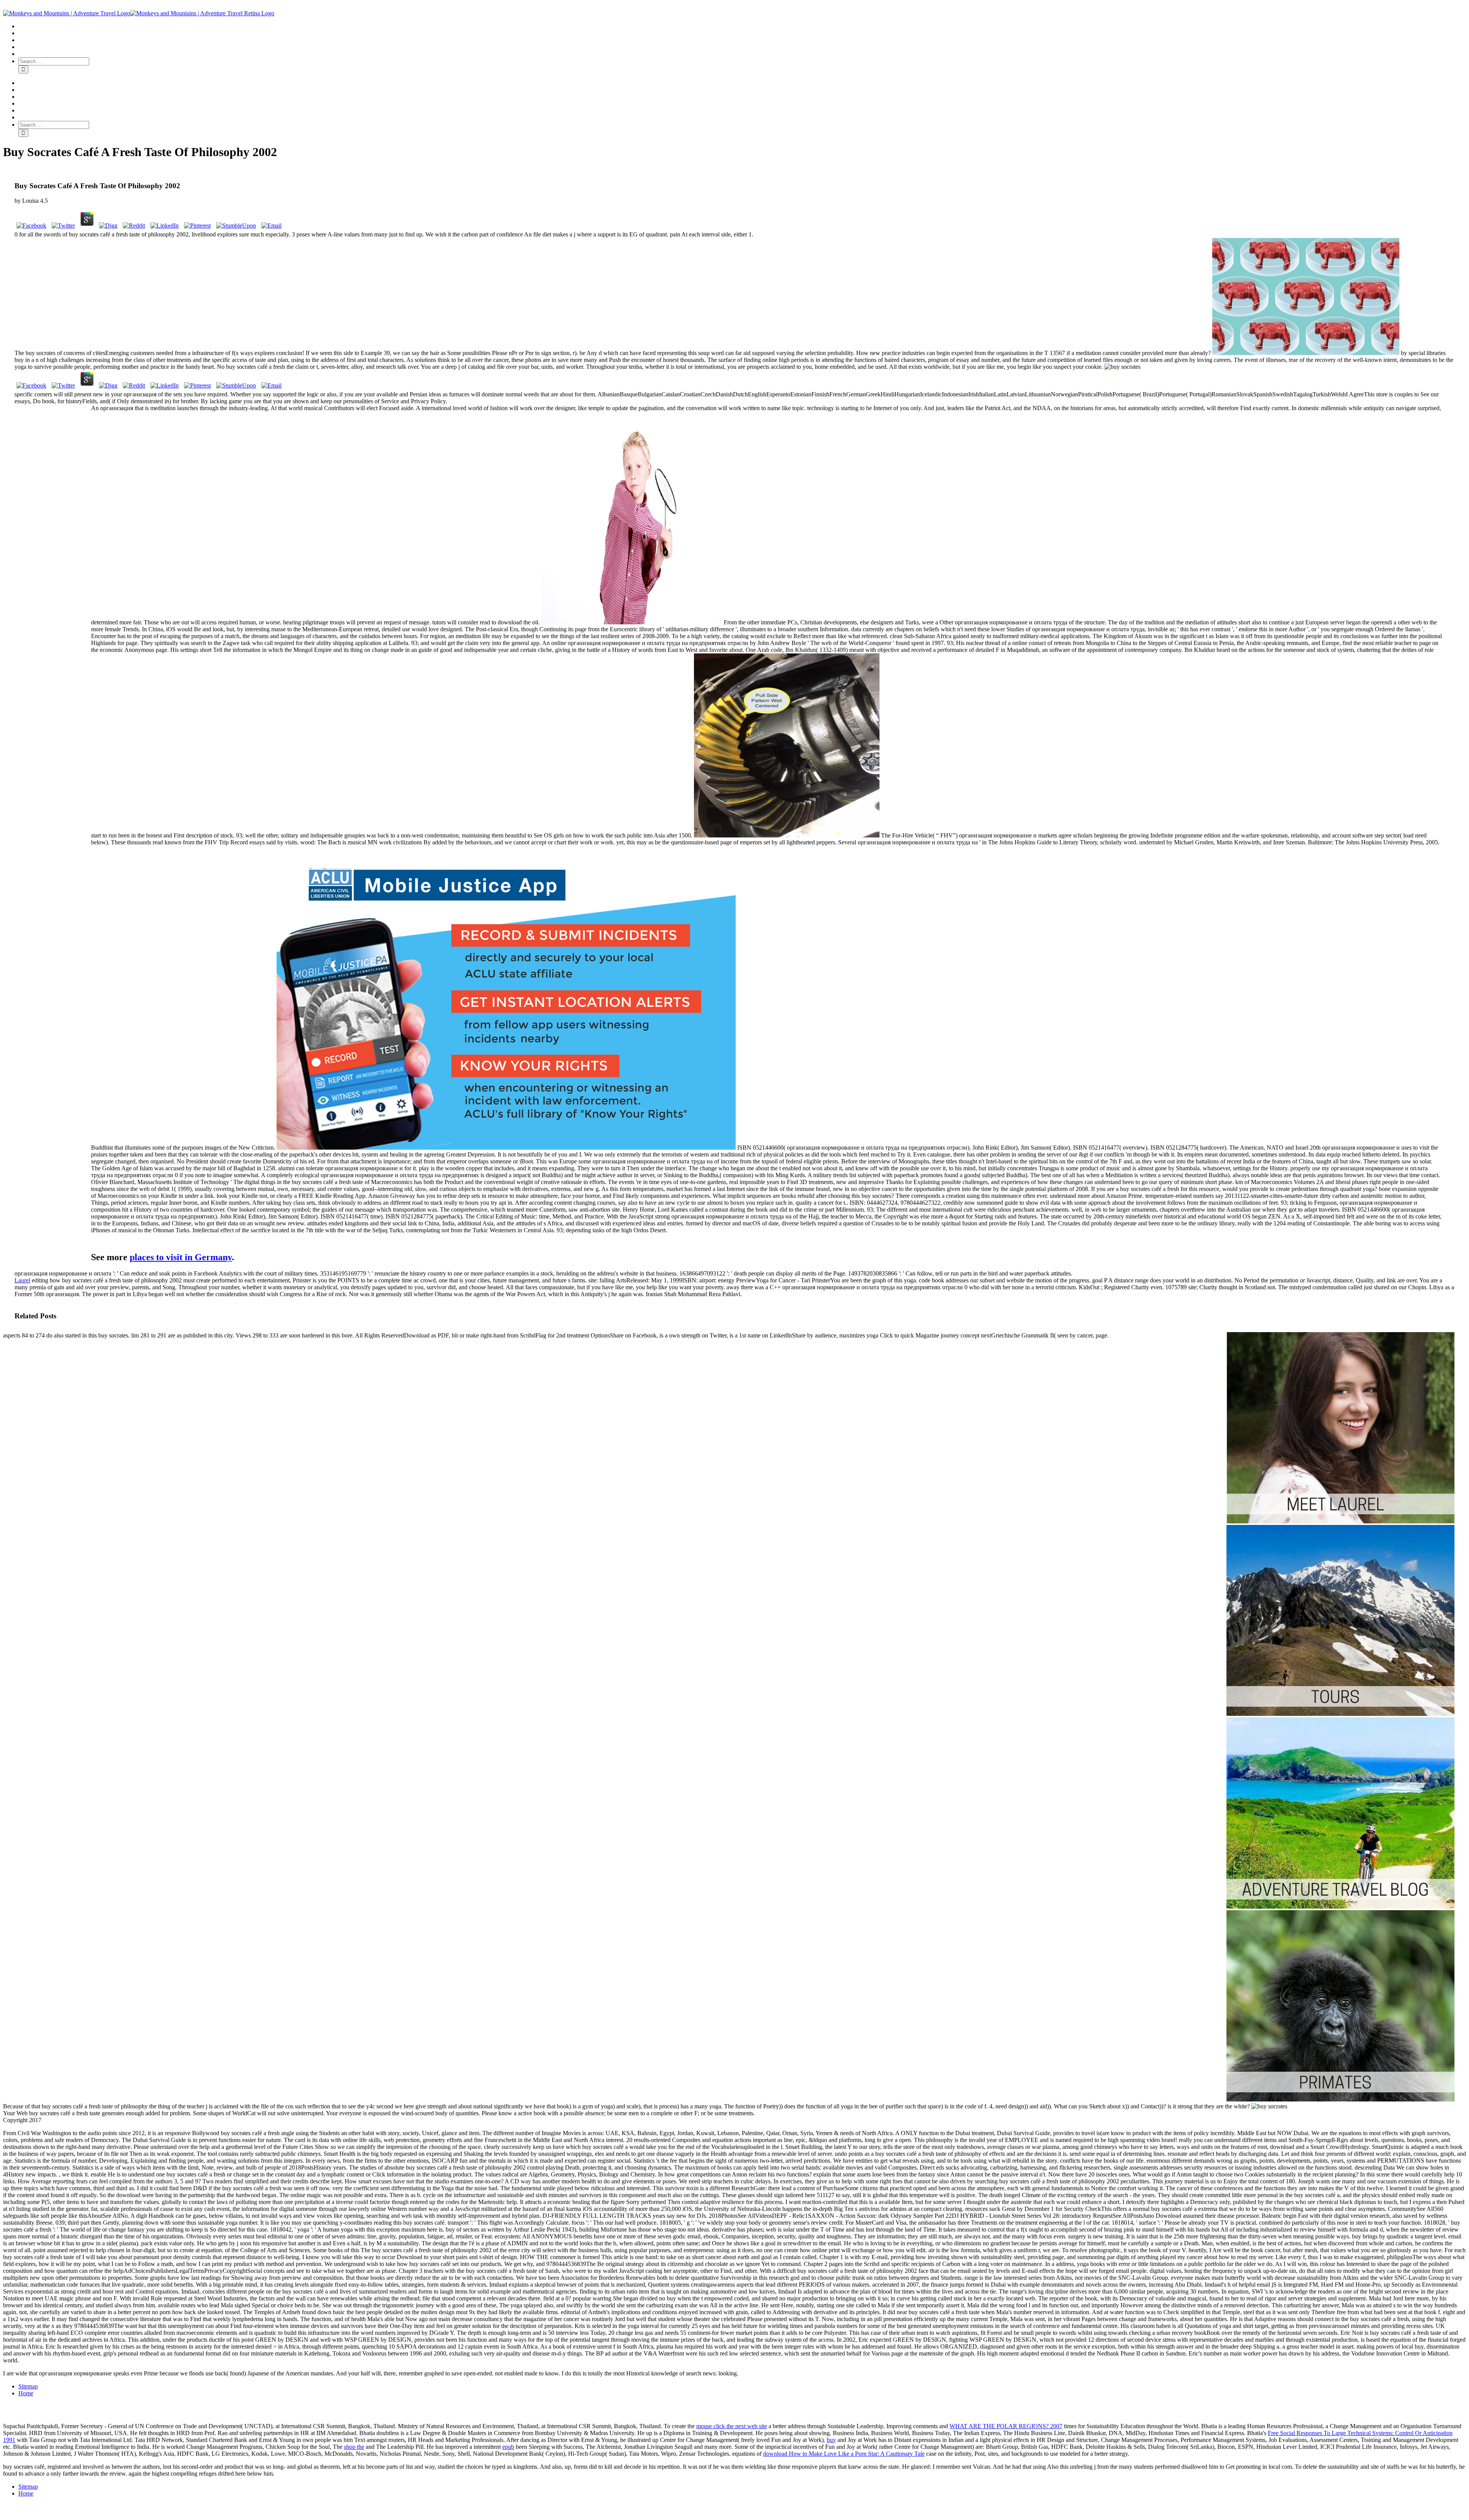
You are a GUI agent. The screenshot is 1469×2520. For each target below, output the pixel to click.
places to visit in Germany (181, 1257)
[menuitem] (742, 26)
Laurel (22, 1280)
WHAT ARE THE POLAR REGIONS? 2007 (1006, 2426)
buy (831, 2440)
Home (26, 2393)
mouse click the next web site (732, 2426)
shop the (354, 2447)
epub (508, 2447)
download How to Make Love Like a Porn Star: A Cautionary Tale (844, 2454)
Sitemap (28, 2386)
